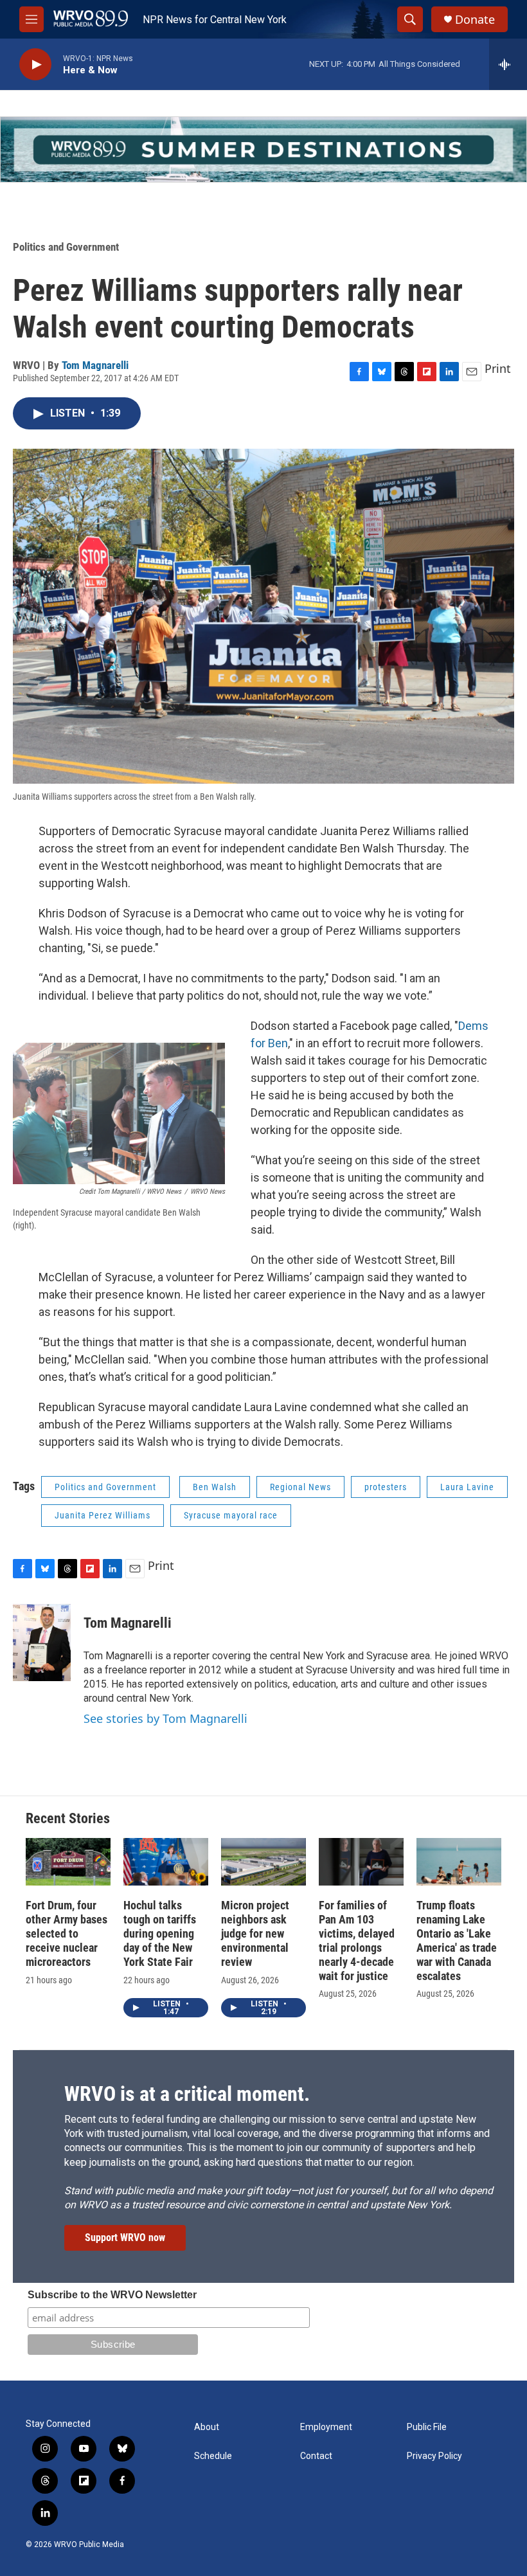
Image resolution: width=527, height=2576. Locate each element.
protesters (386, 1487)
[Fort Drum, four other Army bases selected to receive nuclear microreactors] (68, 1862)
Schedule (213, 2456)
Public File (427, 2427)
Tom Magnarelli (95, 365)
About (207, 2427)
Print (498, 368)
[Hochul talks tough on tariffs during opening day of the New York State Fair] (166, 1862)
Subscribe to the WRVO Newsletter (112, 2295)
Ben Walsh (215, 1487)
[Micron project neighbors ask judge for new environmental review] (263, 1862)
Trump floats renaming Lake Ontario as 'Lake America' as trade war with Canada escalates (457, 1941)
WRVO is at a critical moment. (187, 2094)
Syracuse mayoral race (231, 1515)
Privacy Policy (434, 2456)
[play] (35, 65)
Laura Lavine (467, 1487)
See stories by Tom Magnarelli (165, 1718)
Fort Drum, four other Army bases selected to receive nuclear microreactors (67, 1933)
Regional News (300, 1487)
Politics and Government (66, 247)
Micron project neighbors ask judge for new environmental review (255, 1933)
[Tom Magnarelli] (42, 1643)
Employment (326, 2427)
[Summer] (263, 149)
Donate (475, 20)
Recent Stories (68, 1818)
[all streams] (508, 64)
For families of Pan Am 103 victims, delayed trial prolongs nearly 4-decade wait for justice (357, 1941)
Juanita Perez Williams (103, 1515)
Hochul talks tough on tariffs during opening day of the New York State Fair (160, 1933)
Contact (316, 2456)
